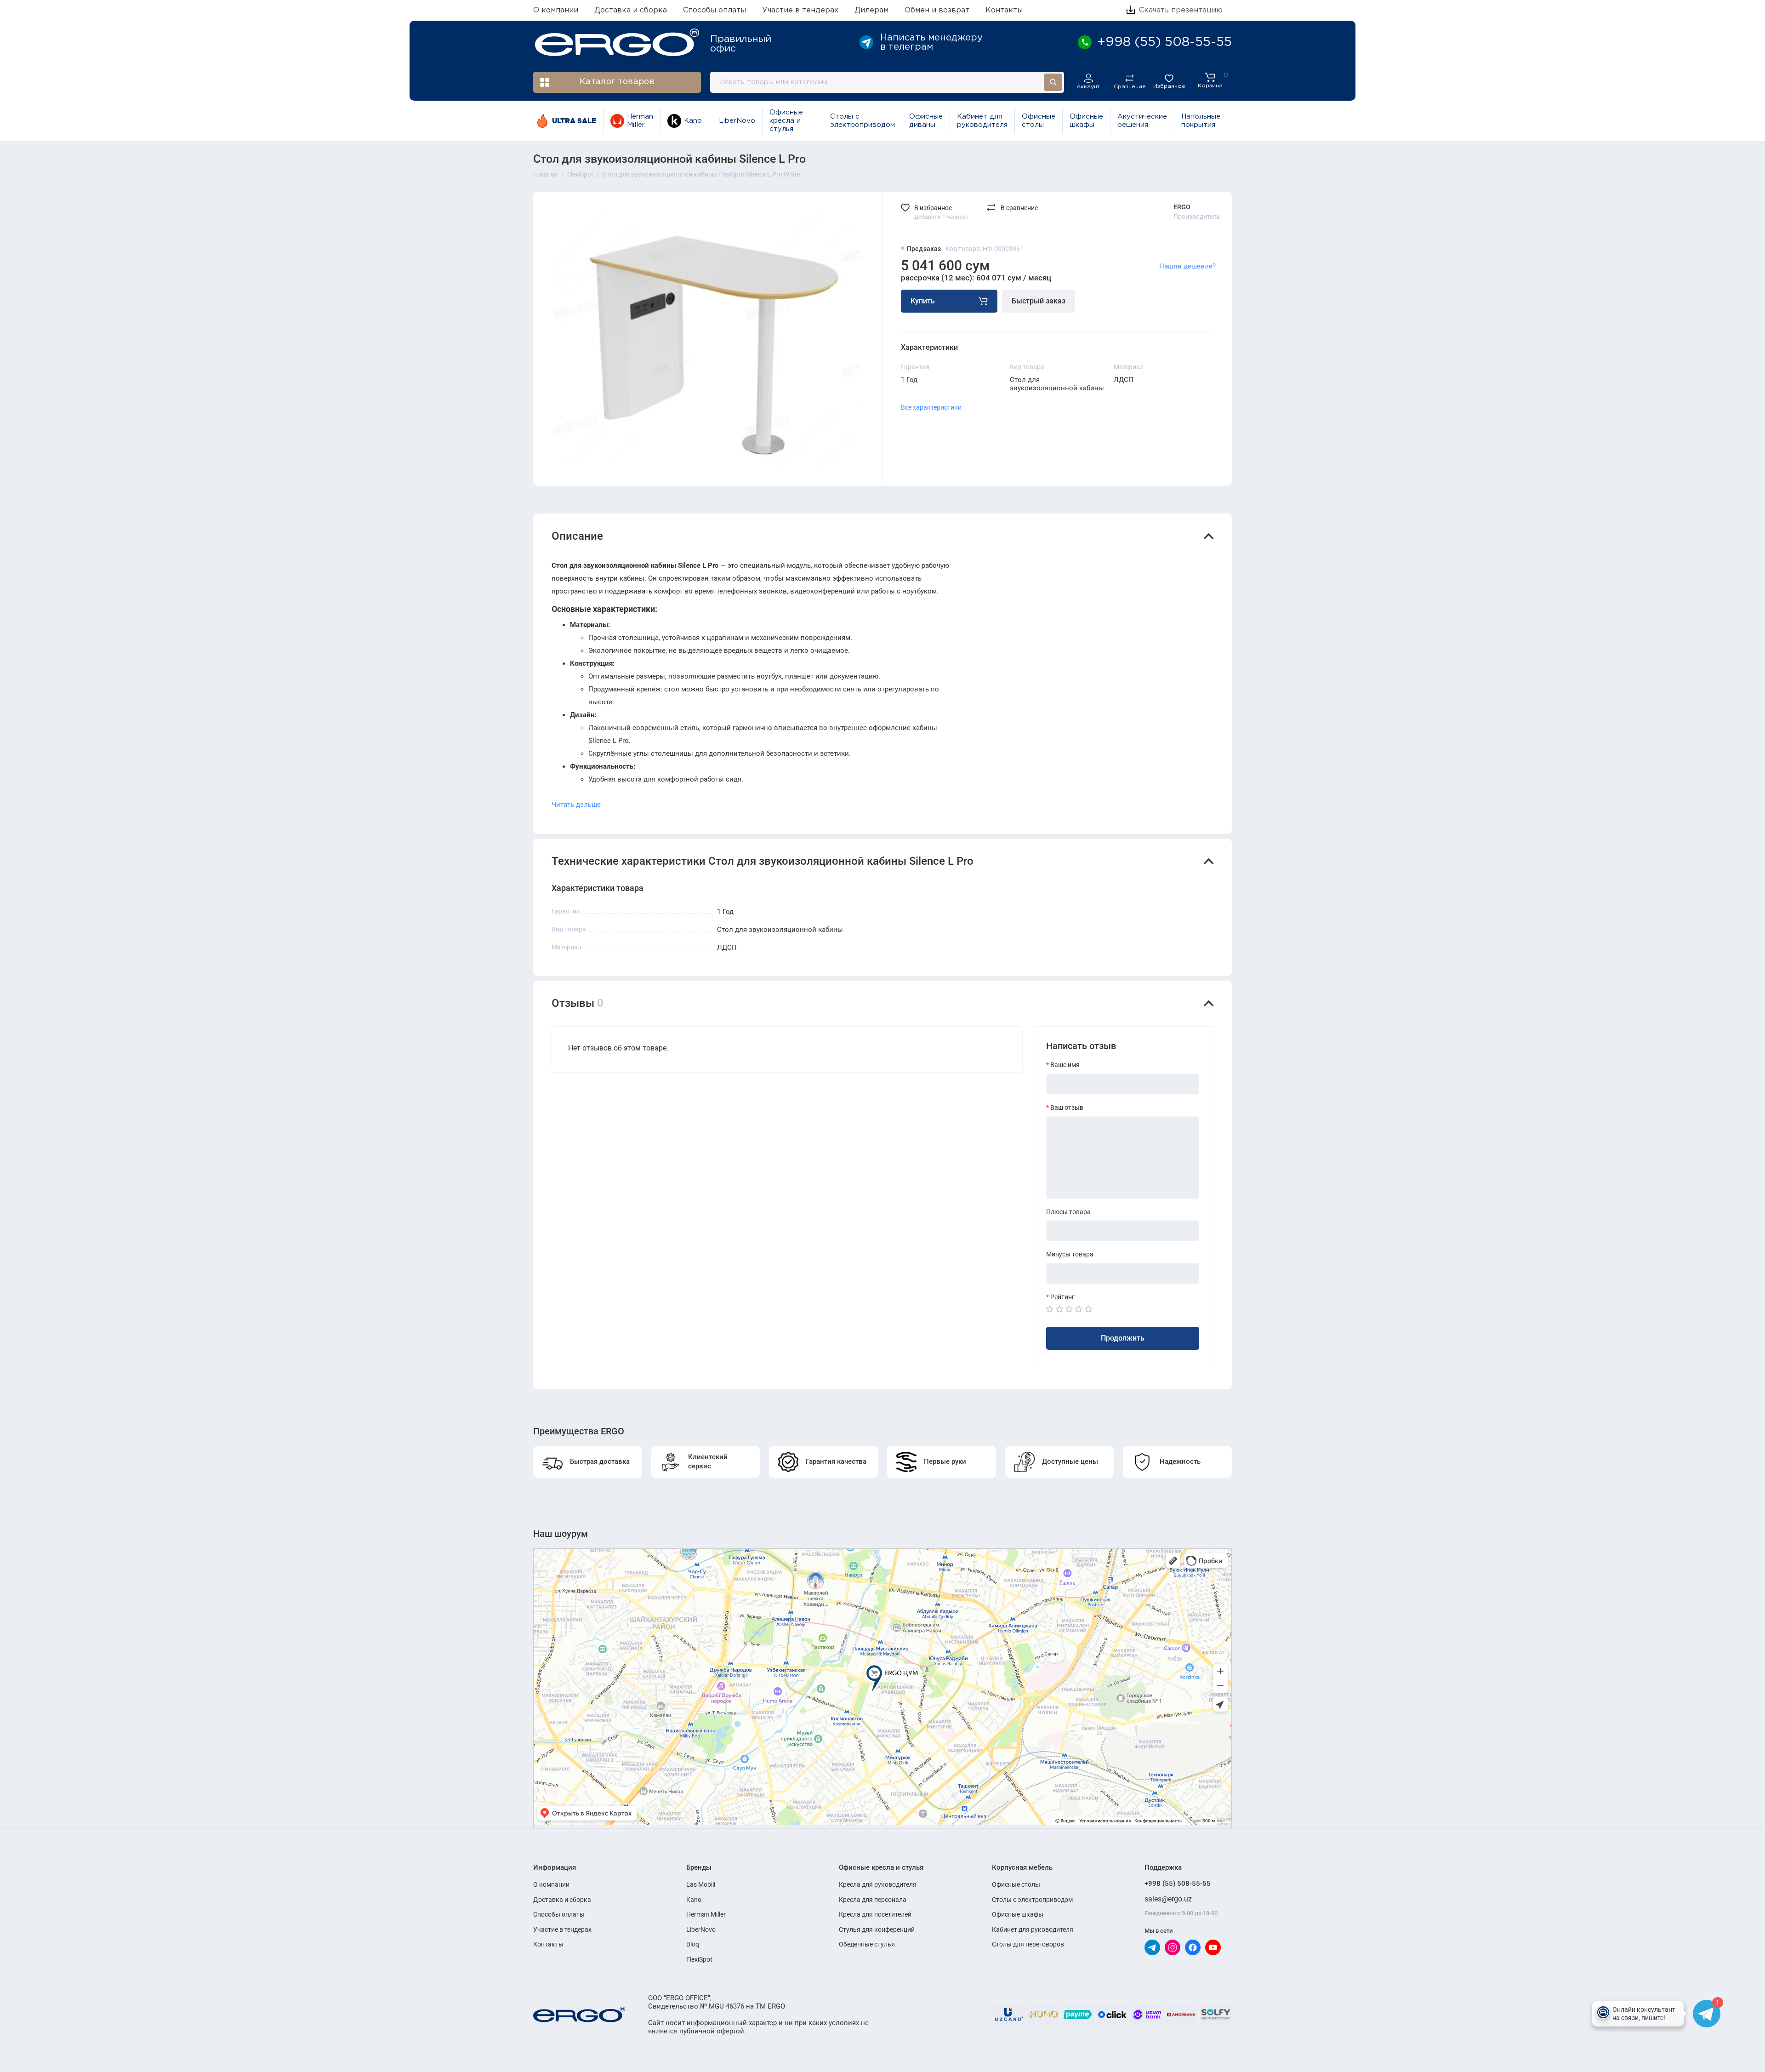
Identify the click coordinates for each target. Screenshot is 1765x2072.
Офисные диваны (926, 121)
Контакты (1004, 10)
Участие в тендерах (800, 10)
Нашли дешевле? (1187, 266)
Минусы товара (1070, 1254)
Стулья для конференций (877, 1929)
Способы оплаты (715, 10)
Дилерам (871, 10)
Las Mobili (701, 1884)
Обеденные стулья (867, 1944)
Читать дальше (576, 805)
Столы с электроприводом (863, 121)
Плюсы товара (1068, 1212)
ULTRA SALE (574, 121)
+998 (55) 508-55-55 (1178, 1884)
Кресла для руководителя (878, 1884)
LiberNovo (737, 121)
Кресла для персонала (873, 1900)
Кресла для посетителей (875, 1914)
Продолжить (1123, 1338)
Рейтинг (1062, 1297)
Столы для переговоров (1028, 1944)
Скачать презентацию (1180, 10)
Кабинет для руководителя (982, 121)
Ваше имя (1065, 1065)
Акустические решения (1142, 121)
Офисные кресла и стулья (786, 121)
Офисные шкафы (1086, 121)
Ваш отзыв (1067, 1107)
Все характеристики (931, 407)
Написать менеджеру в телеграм (931, 42)
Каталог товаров (617, 82)
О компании (556, 10)
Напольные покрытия (1201, 121)
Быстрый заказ (1039, 301)
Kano (693, 121)
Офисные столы (1039, 121)
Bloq (693, 1944)
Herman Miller (640, 121)
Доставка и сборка (631, 10)
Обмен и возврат (937, 10)
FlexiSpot (699, 1959)
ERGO (1182, 207)
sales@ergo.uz (1168, 1899)
